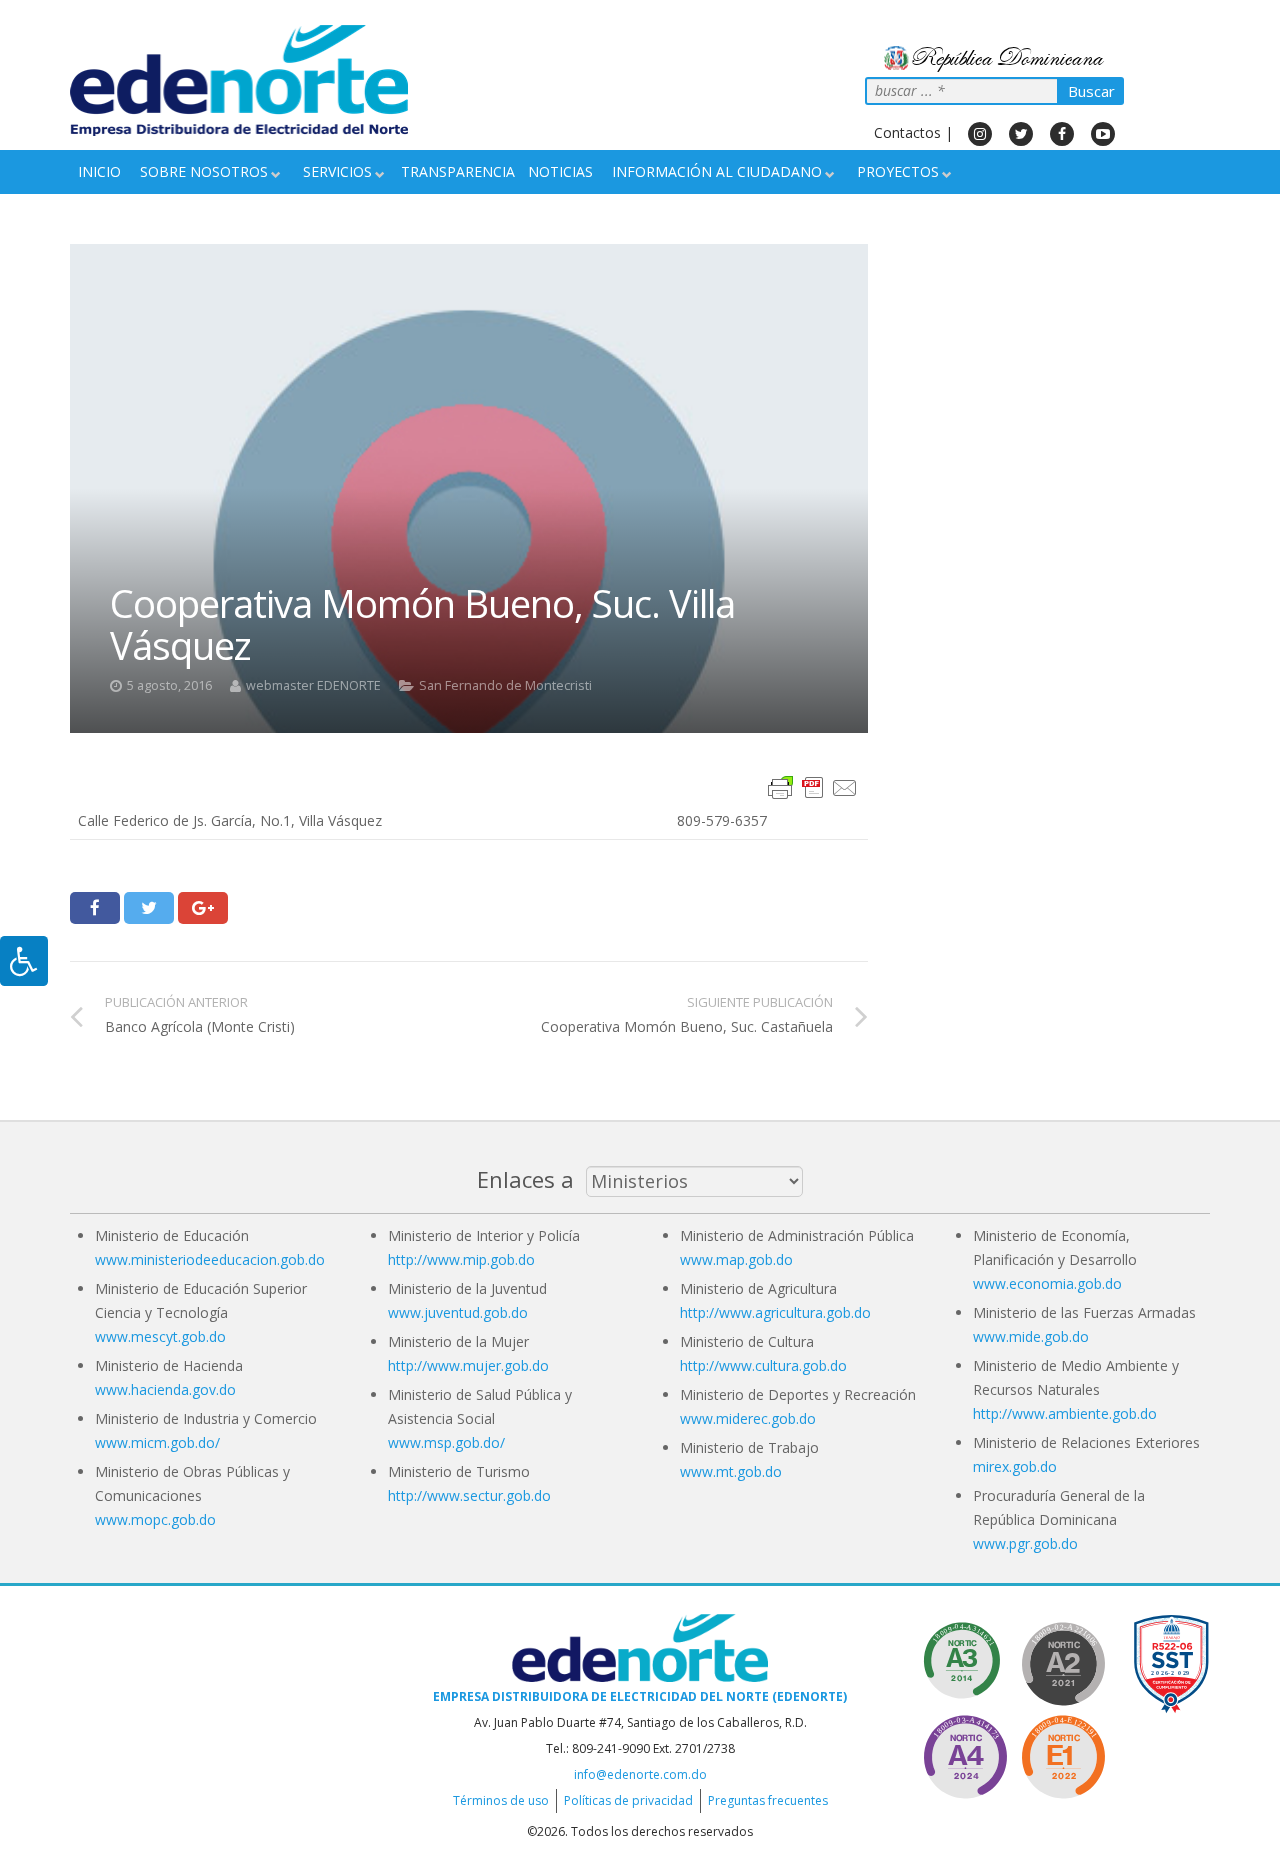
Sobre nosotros (204, 171)
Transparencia (458, 171)
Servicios (337, 171)
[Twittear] (149, 908)
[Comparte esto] (95, 908)
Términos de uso (501, 1800)
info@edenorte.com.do (640, 1774)
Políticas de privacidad (628, 1800)
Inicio (99, 171)
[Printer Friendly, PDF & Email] (813, 786)
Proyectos (898, 171)
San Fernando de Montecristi (505, 685)
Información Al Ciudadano (717, 171)
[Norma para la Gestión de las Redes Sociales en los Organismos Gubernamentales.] (1063, 1753)
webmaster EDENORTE (313, 685)
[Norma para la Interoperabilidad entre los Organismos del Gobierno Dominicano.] (965, 1753)
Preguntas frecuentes (768, 1800)
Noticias (560, 171)
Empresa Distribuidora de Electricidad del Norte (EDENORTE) (640, 1696)
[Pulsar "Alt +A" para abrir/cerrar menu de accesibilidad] (24, 961)
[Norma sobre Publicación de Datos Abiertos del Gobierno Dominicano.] (965, 1660)
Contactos (907, 132)
